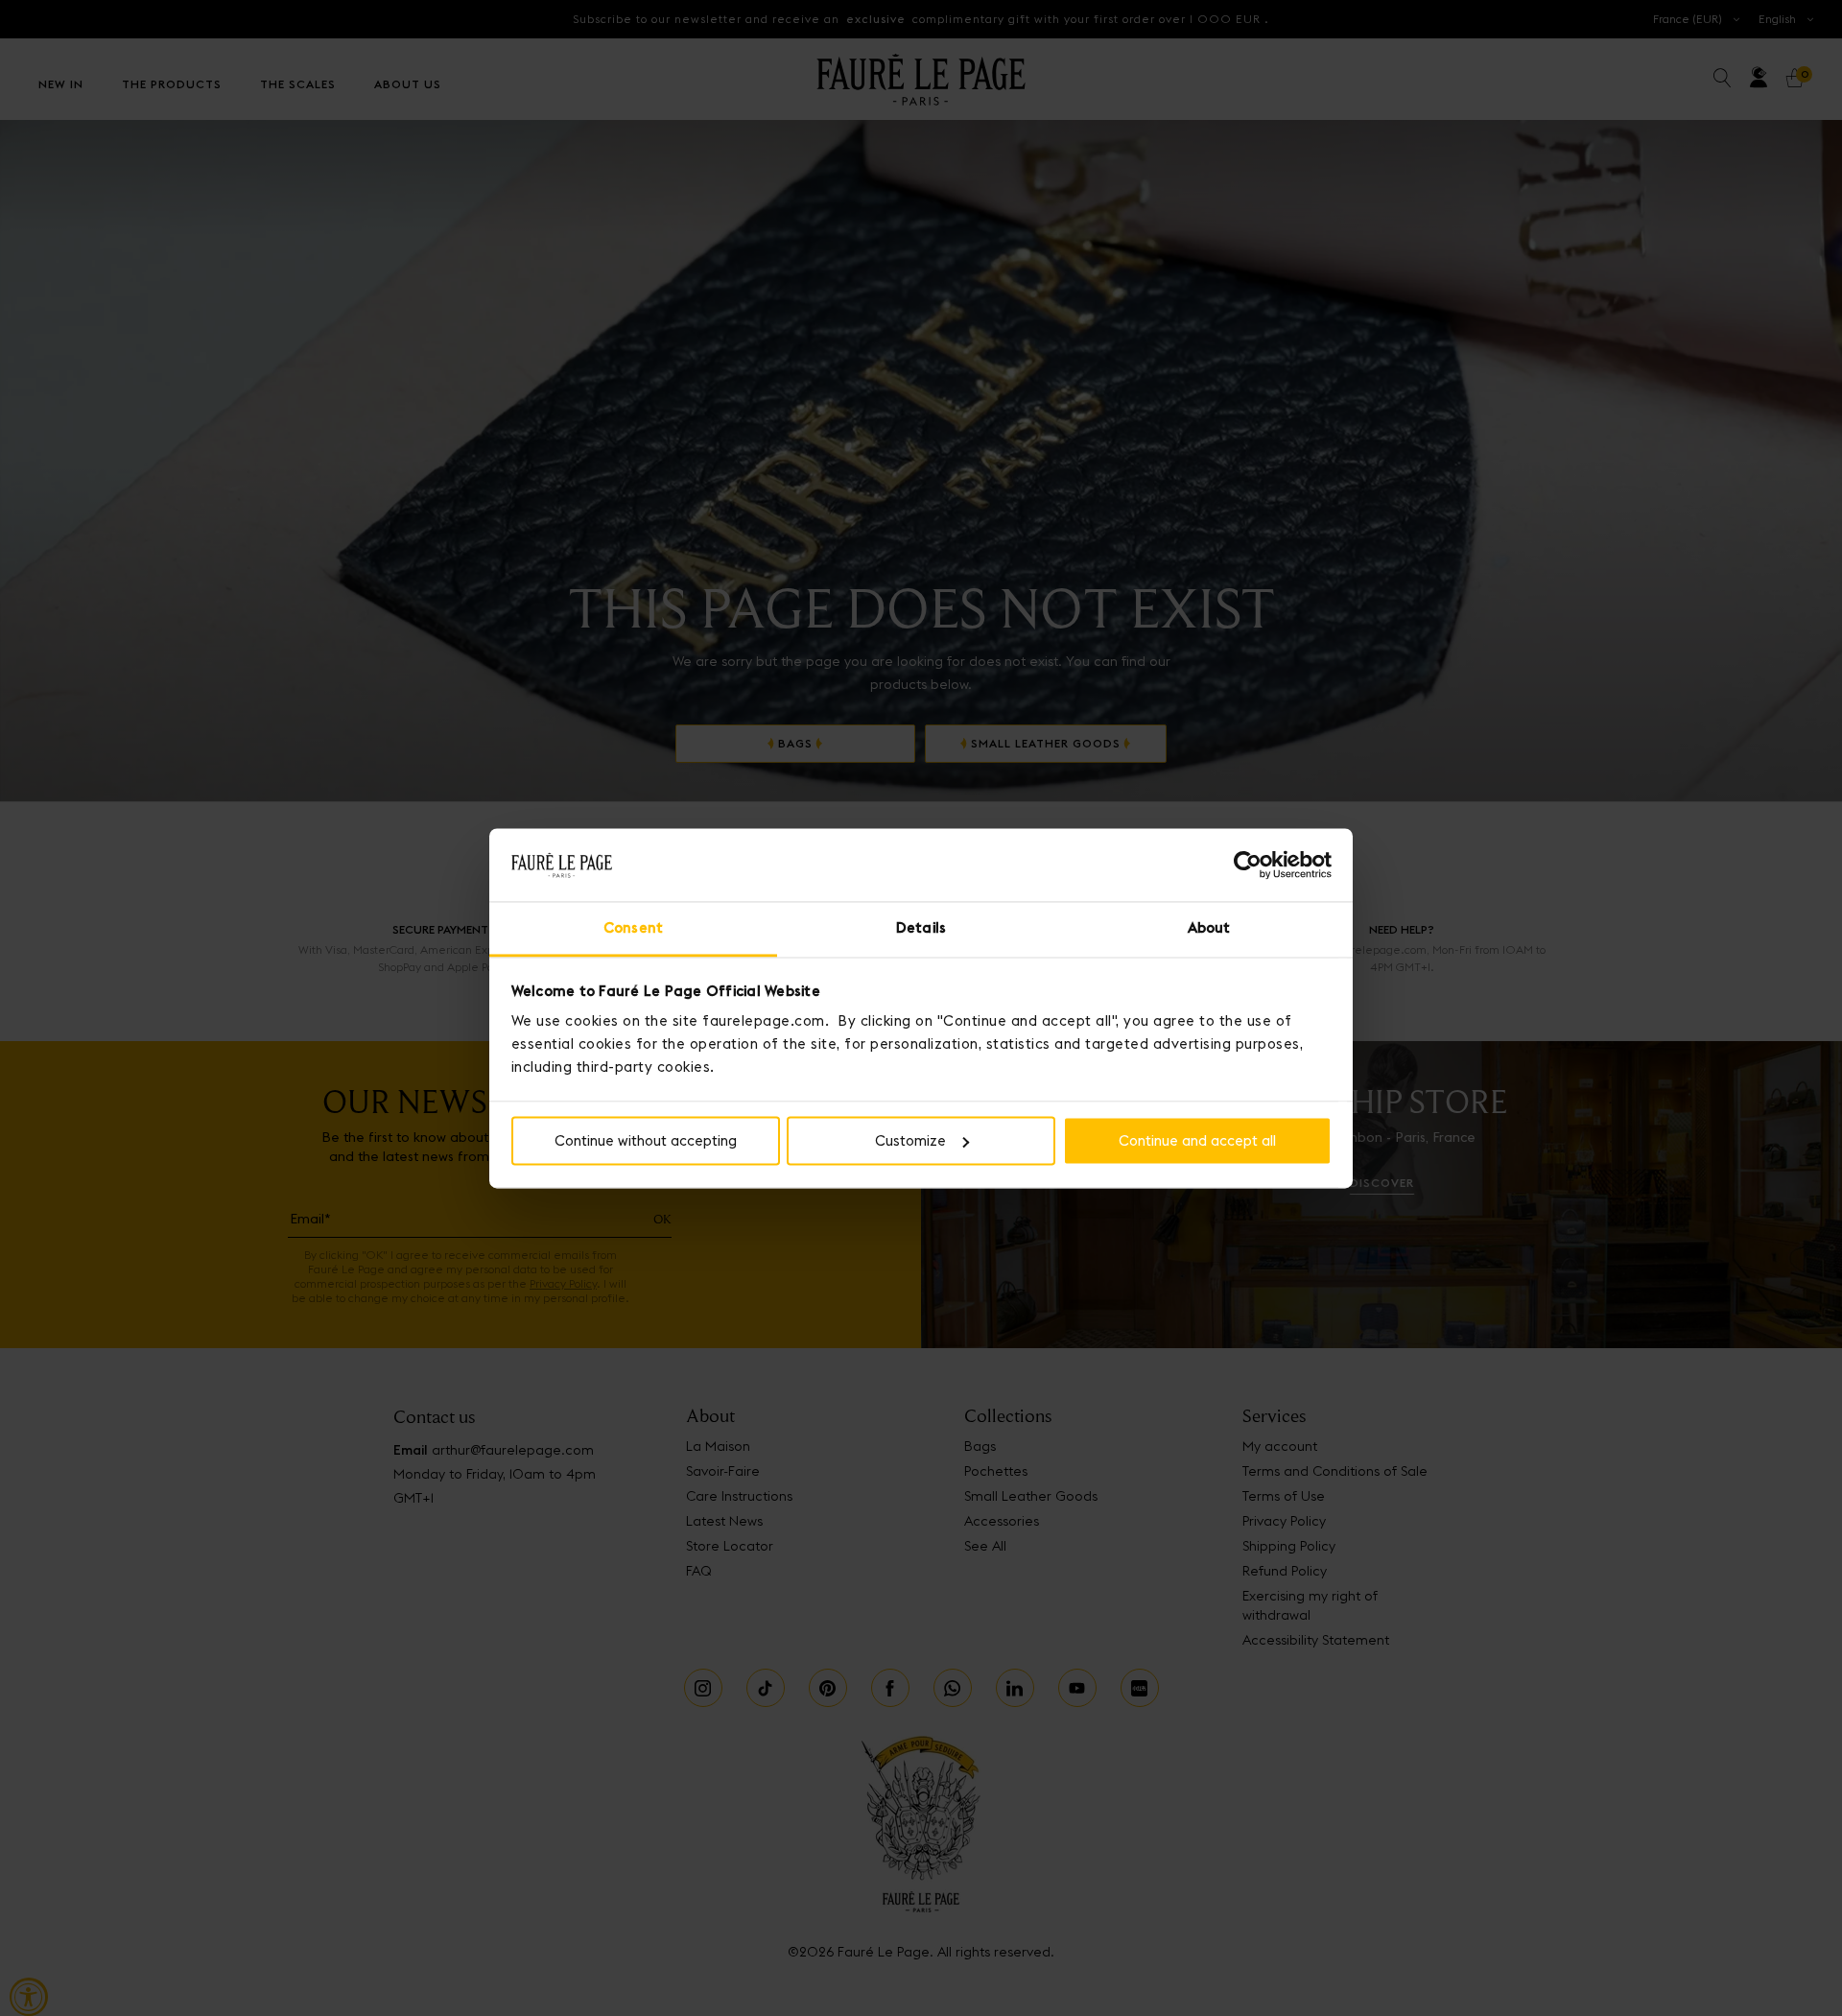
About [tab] (1209, 928)
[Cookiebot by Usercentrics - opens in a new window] (1248, 865)
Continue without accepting (646, 1140)
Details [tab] (921, 928)
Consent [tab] (633, 928)
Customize (910, 1140)
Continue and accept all (1197, 1140)
